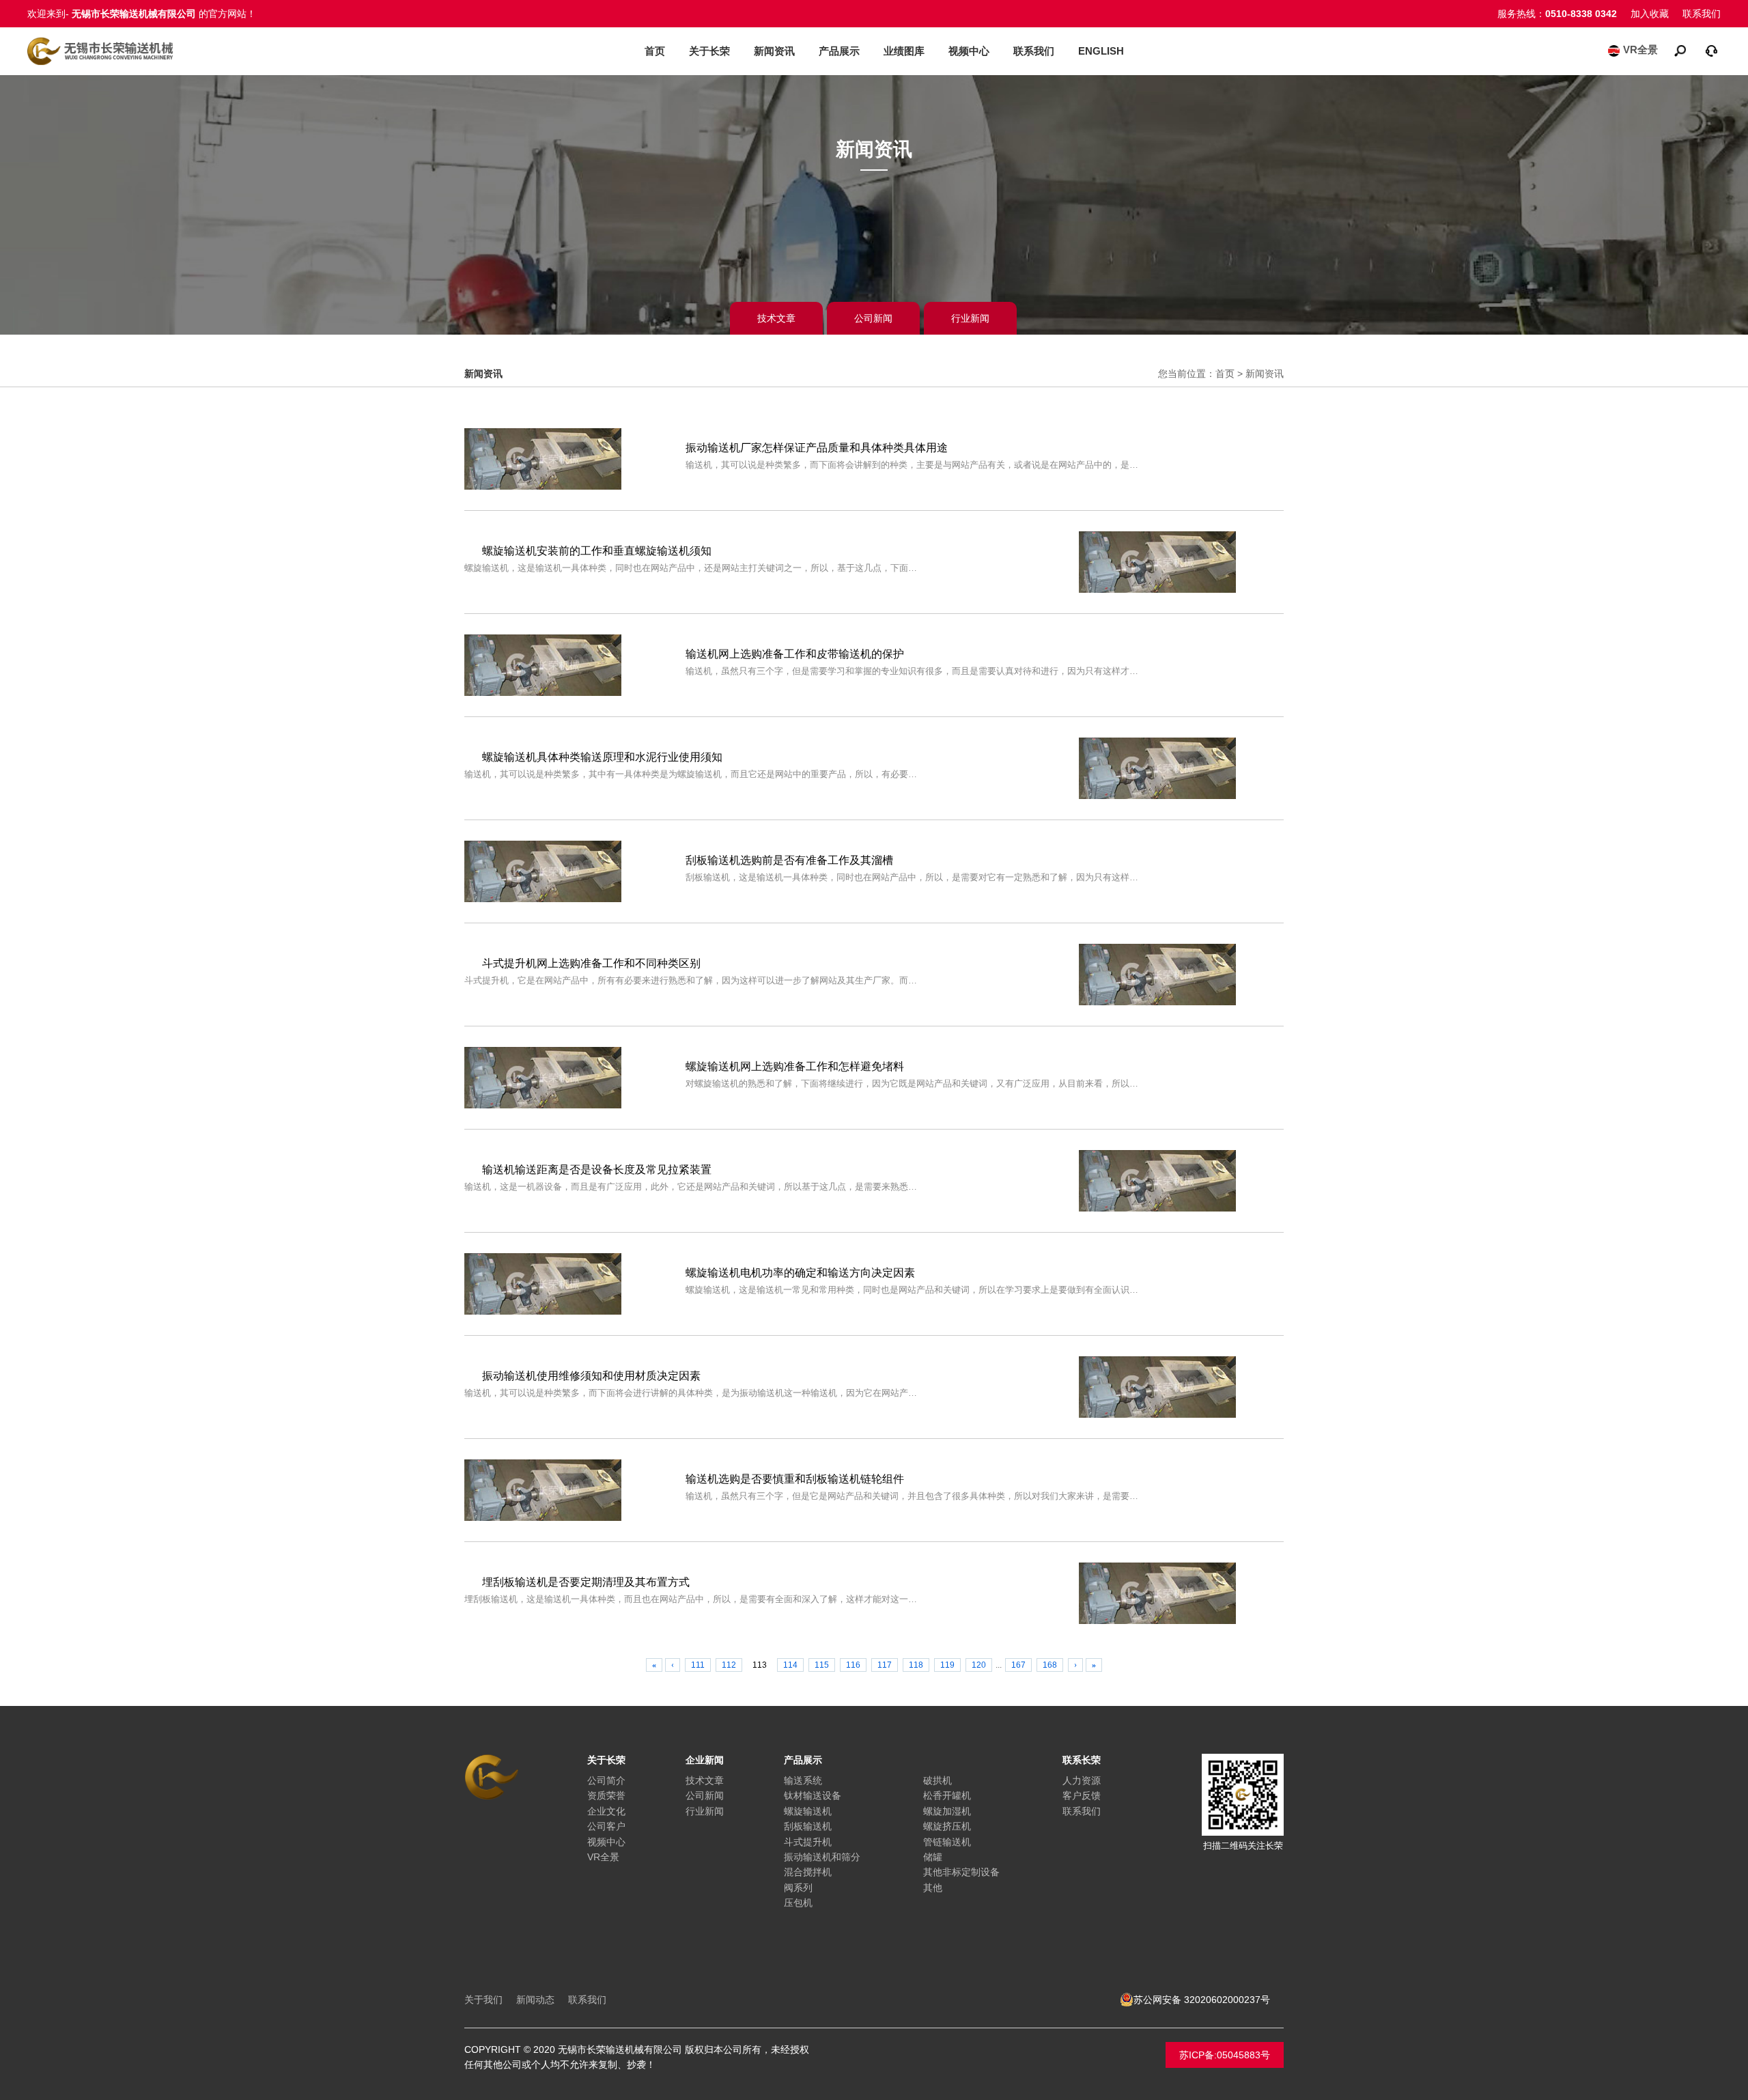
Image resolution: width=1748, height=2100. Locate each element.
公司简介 (606, 1780)
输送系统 (803, 1780)
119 (947, 1665)
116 (853, 1665)
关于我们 (483, 2000)
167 (1018, 1665)
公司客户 (606, 1826)
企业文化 (606, 1811)
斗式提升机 (808, 1842)
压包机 (798, 1903)
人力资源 (1082, 1780)
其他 (933, 1888)
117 (885, 1665)
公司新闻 (873, 318)
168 (1050, 1665)
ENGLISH (1101, 51)
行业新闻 (970, 318)
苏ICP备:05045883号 (1225, 2055)
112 (729, 1665)
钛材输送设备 (813, 1795)
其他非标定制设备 (961, 1872)
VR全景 (1640, 50)
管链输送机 (947, 1842)
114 (790, 1665)
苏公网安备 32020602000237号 (1202, 2000)
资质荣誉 (606, 1795)
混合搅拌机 (808, 1872)
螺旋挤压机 (947, 1826)
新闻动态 (535, 2000)
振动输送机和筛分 (822, 1857)
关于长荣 (709, 51)
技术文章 (776, 318)
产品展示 (839, 51)
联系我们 (1702, 14)
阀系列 (798, 1888)
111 (698, 1665)
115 (822, 1665)
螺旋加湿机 (947, 1811)
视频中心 (969, 51)
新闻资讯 (774, 51)
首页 (655, 51)
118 (916, 1665)
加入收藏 (1650, 14)
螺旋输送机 (808, 1811)
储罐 (933, 1857)
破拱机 (938, 1780)
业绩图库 (904, 51)
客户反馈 (1082, 1795)
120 (979, 1665)
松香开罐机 (947, 1795)
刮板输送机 (808, 1826)
